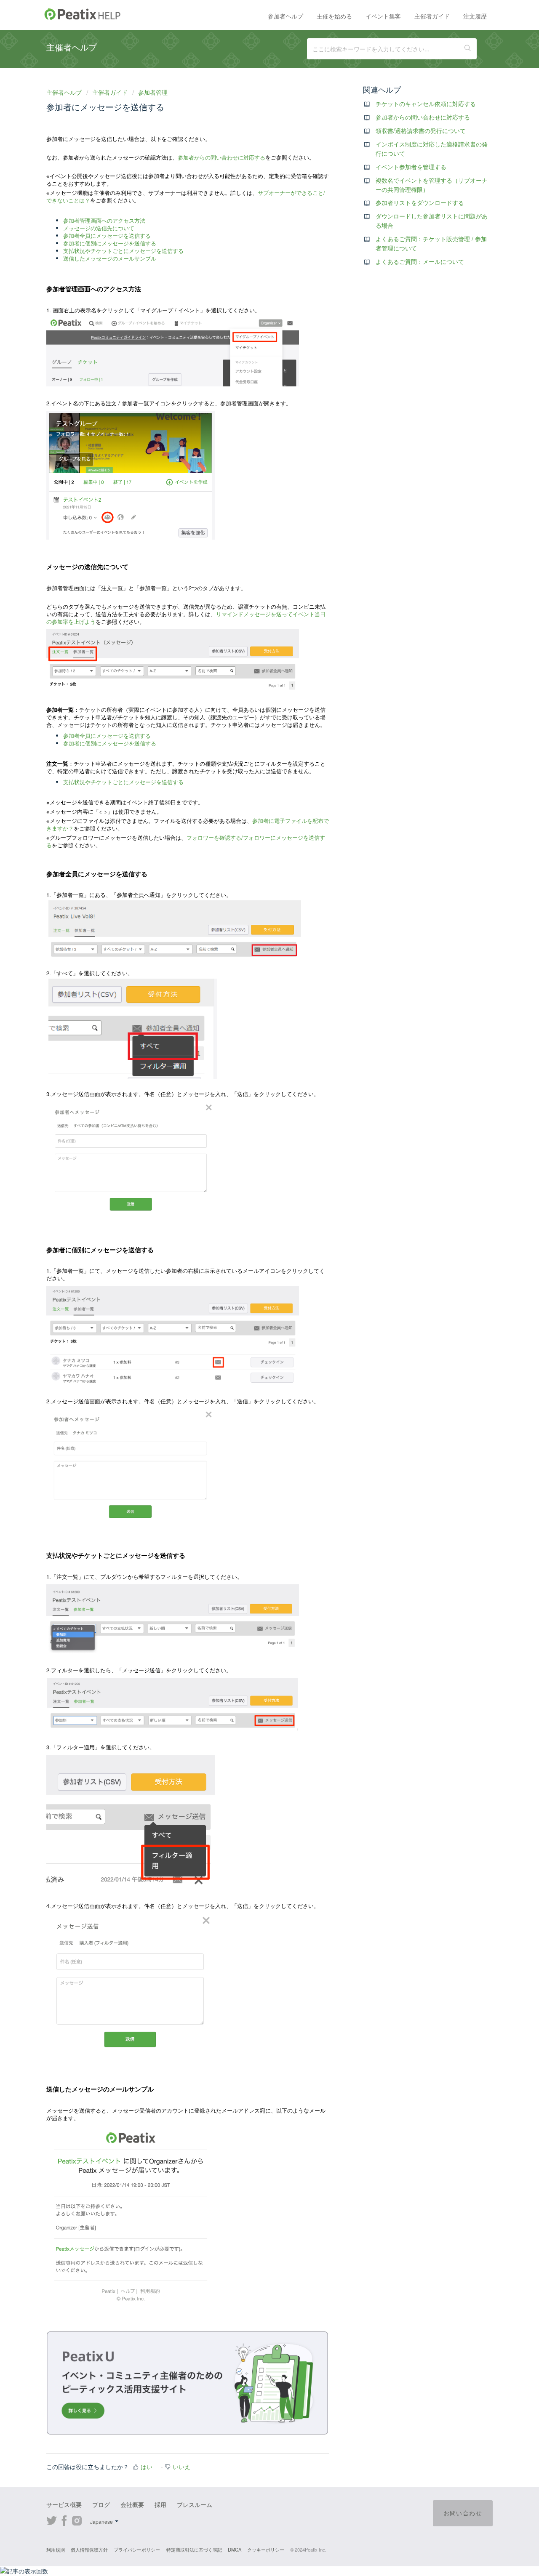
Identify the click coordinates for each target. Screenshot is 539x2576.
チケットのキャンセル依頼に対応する (426, 104)
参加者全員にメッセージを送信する (107, 236)
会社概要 (132, 2504)
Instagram (77, 2520)
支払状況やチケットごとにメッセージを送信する (123, 251)
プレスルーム (195, 2504)
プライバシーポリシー (137, 2549)
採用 (160, 2504)
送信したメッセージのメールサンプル (110, 258)
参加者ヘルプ (286, 16)
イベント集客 (383, 16)
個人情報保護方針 (89, 2549)
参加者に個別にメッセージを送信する (110, 243)
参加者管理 (153, 92)
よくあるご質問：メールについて (420, 261)
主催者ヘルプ (65, 92)
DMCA (235, 2549)
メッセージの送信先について (99, 228)
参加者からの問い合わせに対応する (221, 157)
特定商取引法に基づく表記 (194, 2549)
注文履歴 (475, 16)
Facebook (64, 2520)
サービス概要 (64, 2504)
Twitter (52, 2520)
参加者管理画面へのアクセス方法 (104, 220)
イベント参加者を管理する (411, 167)
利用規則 (56, 2549)
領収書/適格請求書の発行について (421, 130)
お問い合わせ (463, 2513)
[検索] (468, 49)
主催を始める (334, 16)
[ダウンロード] (254, 1219)
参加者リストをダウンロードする (420, 202)
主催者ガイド (432, 16)
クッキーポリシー (266, 2549)
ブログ (101, 2504)
